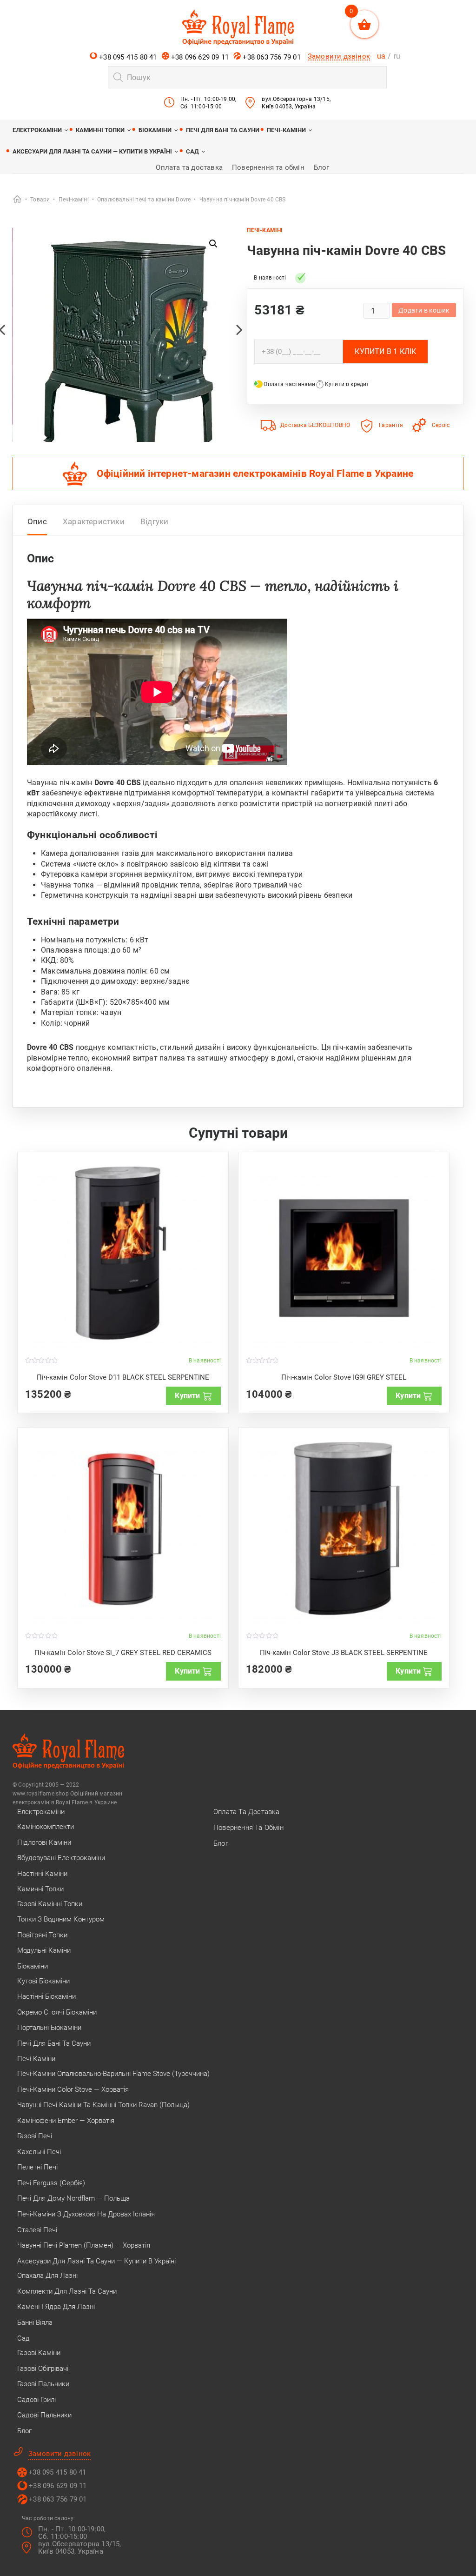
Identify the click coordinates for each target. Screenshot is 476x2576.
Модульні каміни (44, 1950)
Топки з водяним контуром (61, 1919)
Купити (187, 1396)
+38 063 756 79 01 (271, 57)
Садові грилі (36, 2400)
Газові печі (35, 2136)
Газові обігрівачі (43, 2369)
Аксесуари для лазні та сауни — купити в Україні (92, 151)
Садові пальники (44, 2415)
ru (397, 56)
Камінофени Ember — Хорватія (66, 2121)
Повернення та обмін (268, 167)
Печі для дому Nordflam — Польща (73, 2198)
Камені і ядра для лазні (56, 2307)
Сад (192, 151)
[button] (213, 244)
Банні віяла (35, 2322)
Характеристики (94, 521)
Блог (322, 167)
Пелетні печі (37, 2167)
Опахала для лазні (47, 2276)
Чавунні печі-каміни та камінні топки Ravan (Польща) (103, 2105)
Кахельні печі (39, 2152)
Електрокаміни (37, 130)
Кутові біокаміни (43, 1981)
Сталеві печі (37, 2230)
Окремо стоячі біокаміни (57, 2012)
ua (381, 56)
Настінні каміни (42, 1874)
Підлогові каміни (44, 1842)
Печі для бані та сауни (223, 130)
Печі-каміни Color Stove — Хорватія (73, 2089)
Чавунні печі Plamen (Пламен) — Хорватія (84, 2245)
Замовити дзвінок (339, 56)
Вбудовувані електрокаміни (61, 1858)
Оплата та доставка (189, 167)
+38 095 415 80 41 (127, 57)
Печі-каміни (286, 130)
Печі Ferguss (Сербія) (51, 2183)
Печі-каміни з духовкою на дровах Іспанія (86, 2214)
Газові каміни (39, 2353)
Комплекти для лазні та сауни (67, 2291)
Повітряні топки (42, 1935)
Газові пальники (43, 2384)
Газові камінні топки (50, 1904)
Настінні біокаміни (46, 1996)
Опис (37, 521)
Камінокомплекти (46, 1827)
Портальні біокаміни (49, 2028)
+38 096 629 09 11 (199, 57)
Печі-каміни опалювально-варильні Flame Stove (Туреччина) (113, 2074)
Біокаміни (155, 130)
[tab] (37, 524)
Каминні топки (100, 130)
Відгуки (154, 521)
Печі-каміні (265, 230)
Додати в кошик (424, 310)
